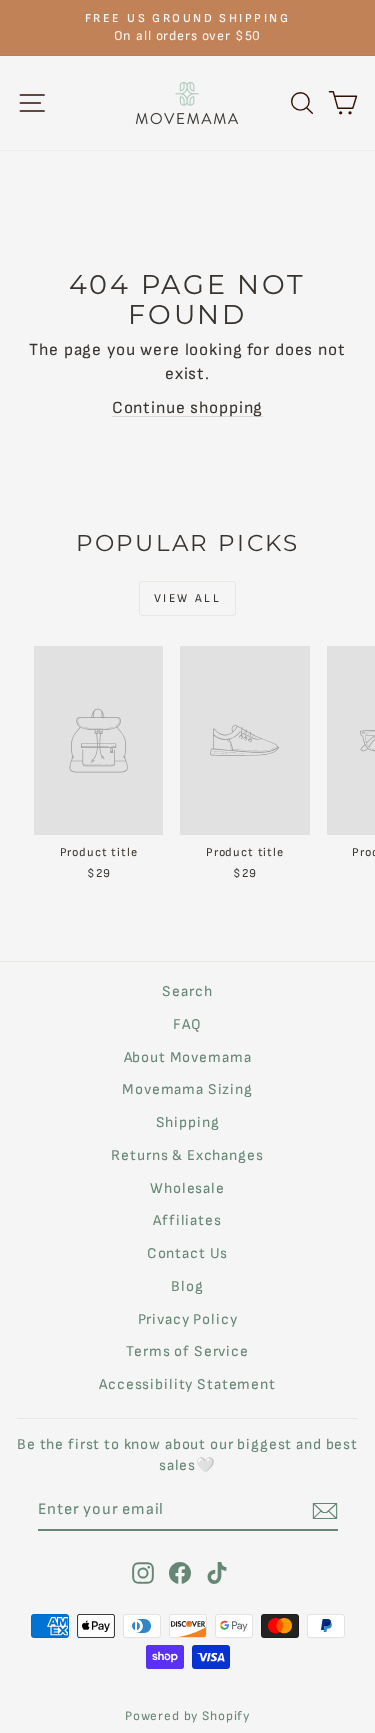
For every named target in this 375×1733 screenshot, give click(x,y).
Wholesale (187, 1188)
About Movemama (188, 1057)
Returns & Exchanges (187, 1155)
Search (187, 991)
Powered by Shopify (187, 1716)
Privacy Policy (188, 1319)
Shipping (188, 1122)
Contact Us (188, 1253)
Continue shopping (187, 408)
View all (187, 598)
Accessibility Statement (187, 1384)
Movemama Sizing (187, 1089)
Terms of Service (187, 1351)
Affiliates (187, 1220)
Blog (187, 1286)
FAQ (187, 1024)
